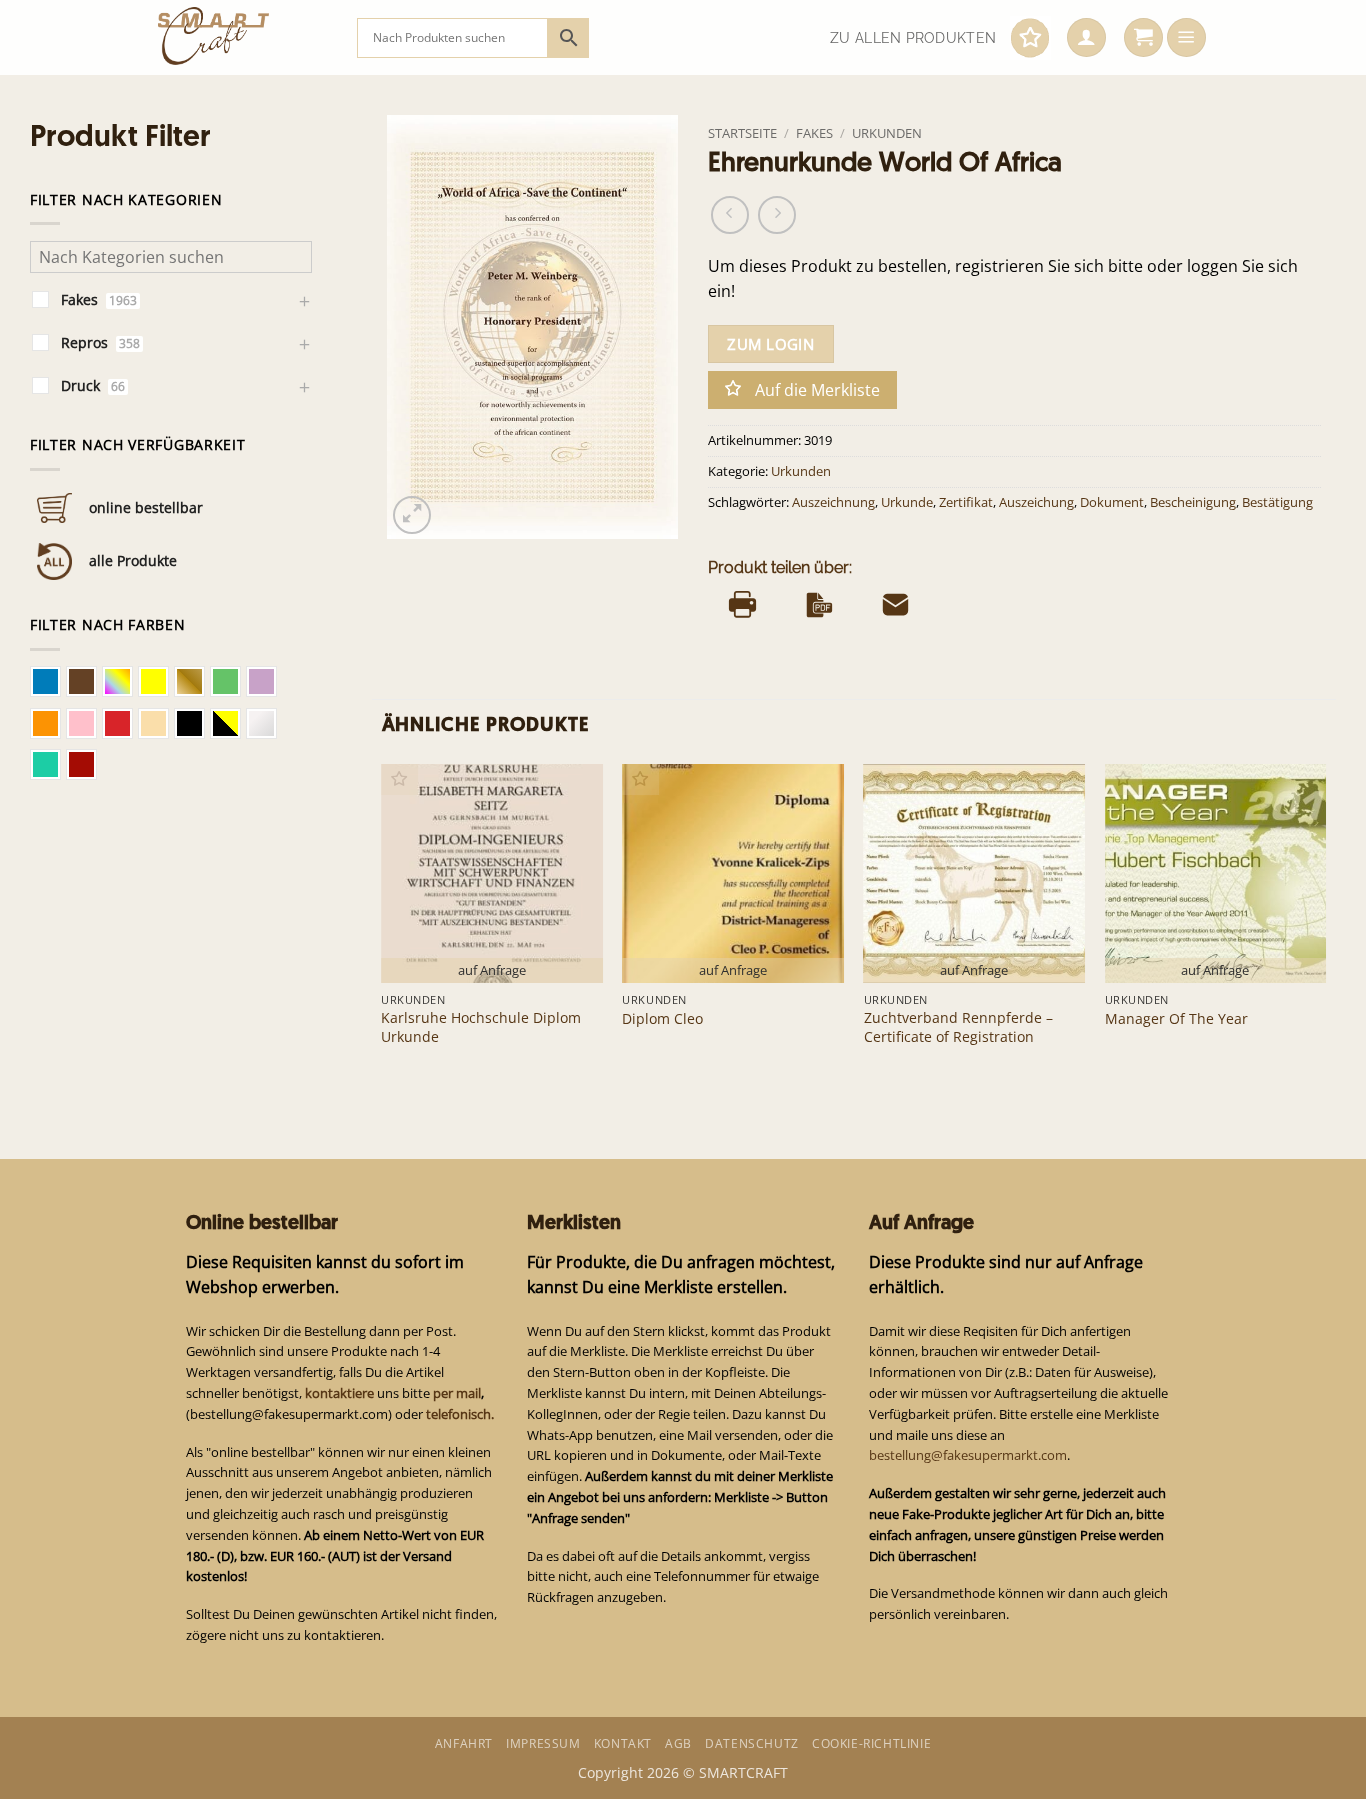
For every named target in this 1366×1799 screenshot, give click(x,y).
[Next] (1325, 924)
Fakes (814, 133)
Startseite (742, 133)
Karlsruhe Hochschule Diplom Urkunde (481, 1027)
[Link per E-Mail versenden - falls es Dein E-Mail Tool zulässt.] (895, 604)
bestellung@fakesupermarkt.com (968, 1455)
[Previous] (383, 924)
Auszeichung (1036, 502)
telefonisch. (460, 1414)
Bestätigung (1277, 502)
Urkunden (887, 133)
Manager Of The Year (1176, 1019)
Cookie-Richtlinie (871, 1743)
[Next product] (730, 215)
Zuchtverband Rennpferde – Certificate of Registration (958, 1027)
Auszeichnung (833, 502)
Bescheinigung (1193, 502)
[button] (1086, 38)
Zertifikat (966, 502)
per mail (457, 1393)
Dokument (1112, 502)
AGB (678, 1743)
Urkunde (907, 502)
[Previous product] (777, 215)
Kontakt (623, 1743)
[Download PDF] (819, 604)
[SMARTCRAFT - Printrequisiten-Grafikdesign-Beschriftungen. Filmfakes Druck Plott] (242, 37)
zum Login (770, 344)
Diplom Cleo (662, 1019)
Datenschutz (752, 1743)
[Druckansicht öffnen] (742, 604)
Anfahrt (464, 1743)
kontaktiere (339, 1393)
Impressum (543, 1743)
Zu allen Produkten (913, 38)
